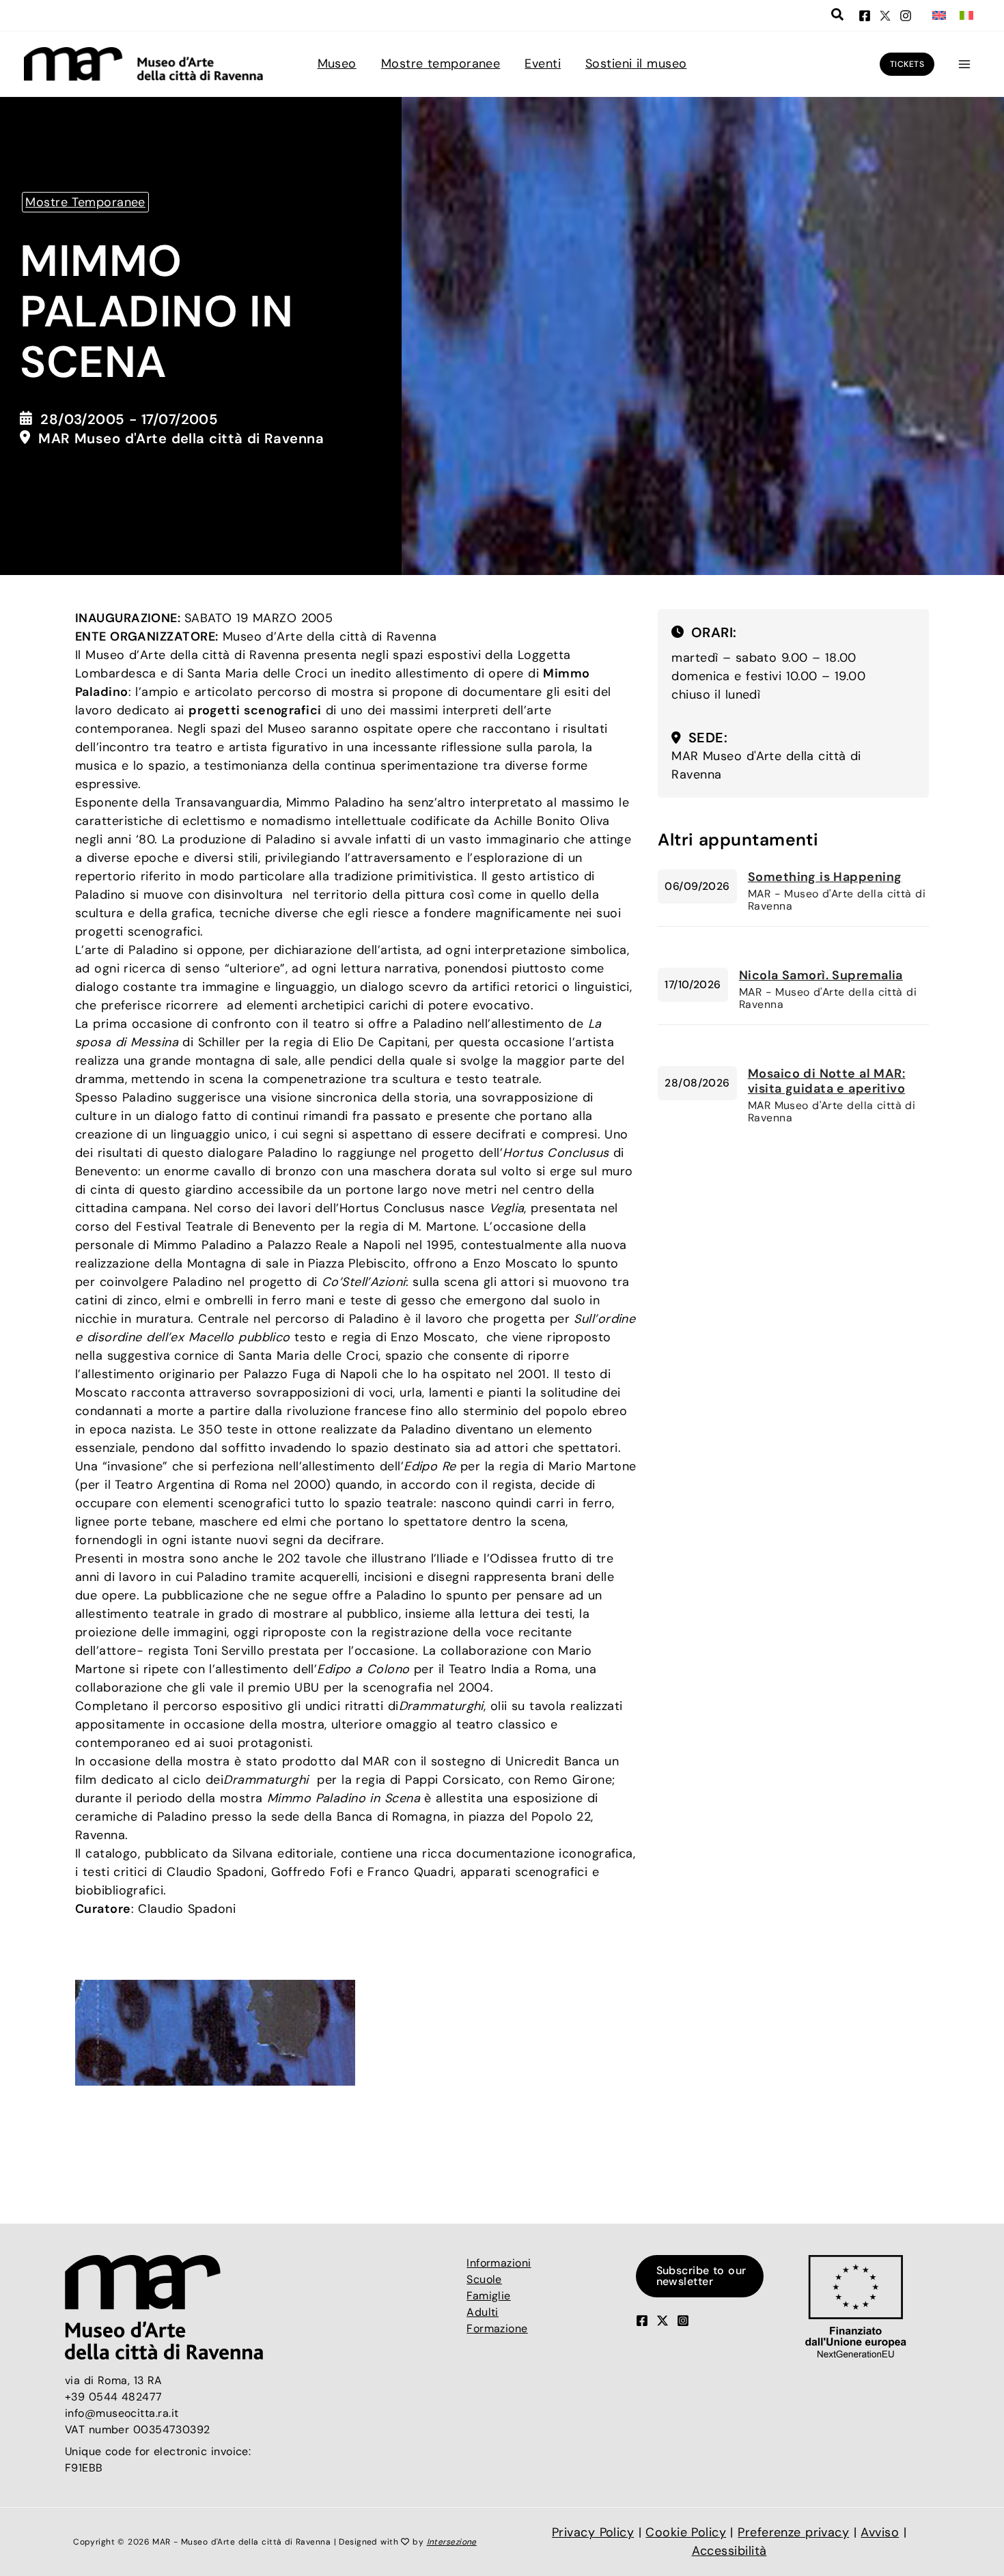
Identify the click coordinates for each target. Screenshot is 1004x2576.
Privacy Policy (593, 2532)
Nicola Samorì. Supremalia (821, 975)
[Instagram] (906, 16)
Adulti (483, 2312)
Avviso (880, 2532)
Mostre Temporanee (85, 202)
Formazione (497, 2328)
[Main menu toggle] (964, 64)
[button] (838, 16)
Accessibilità (729, 2551)
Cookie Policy (686, 2532)
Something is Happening (825, 877)
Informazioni (499, 2263)
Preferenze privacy (793, 2532)
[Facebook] (865, 16)
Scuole (484, 2279)
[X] (885, 16)
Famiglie (489, 2296)
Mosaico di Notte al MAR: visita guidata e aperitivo (826, 1081)
